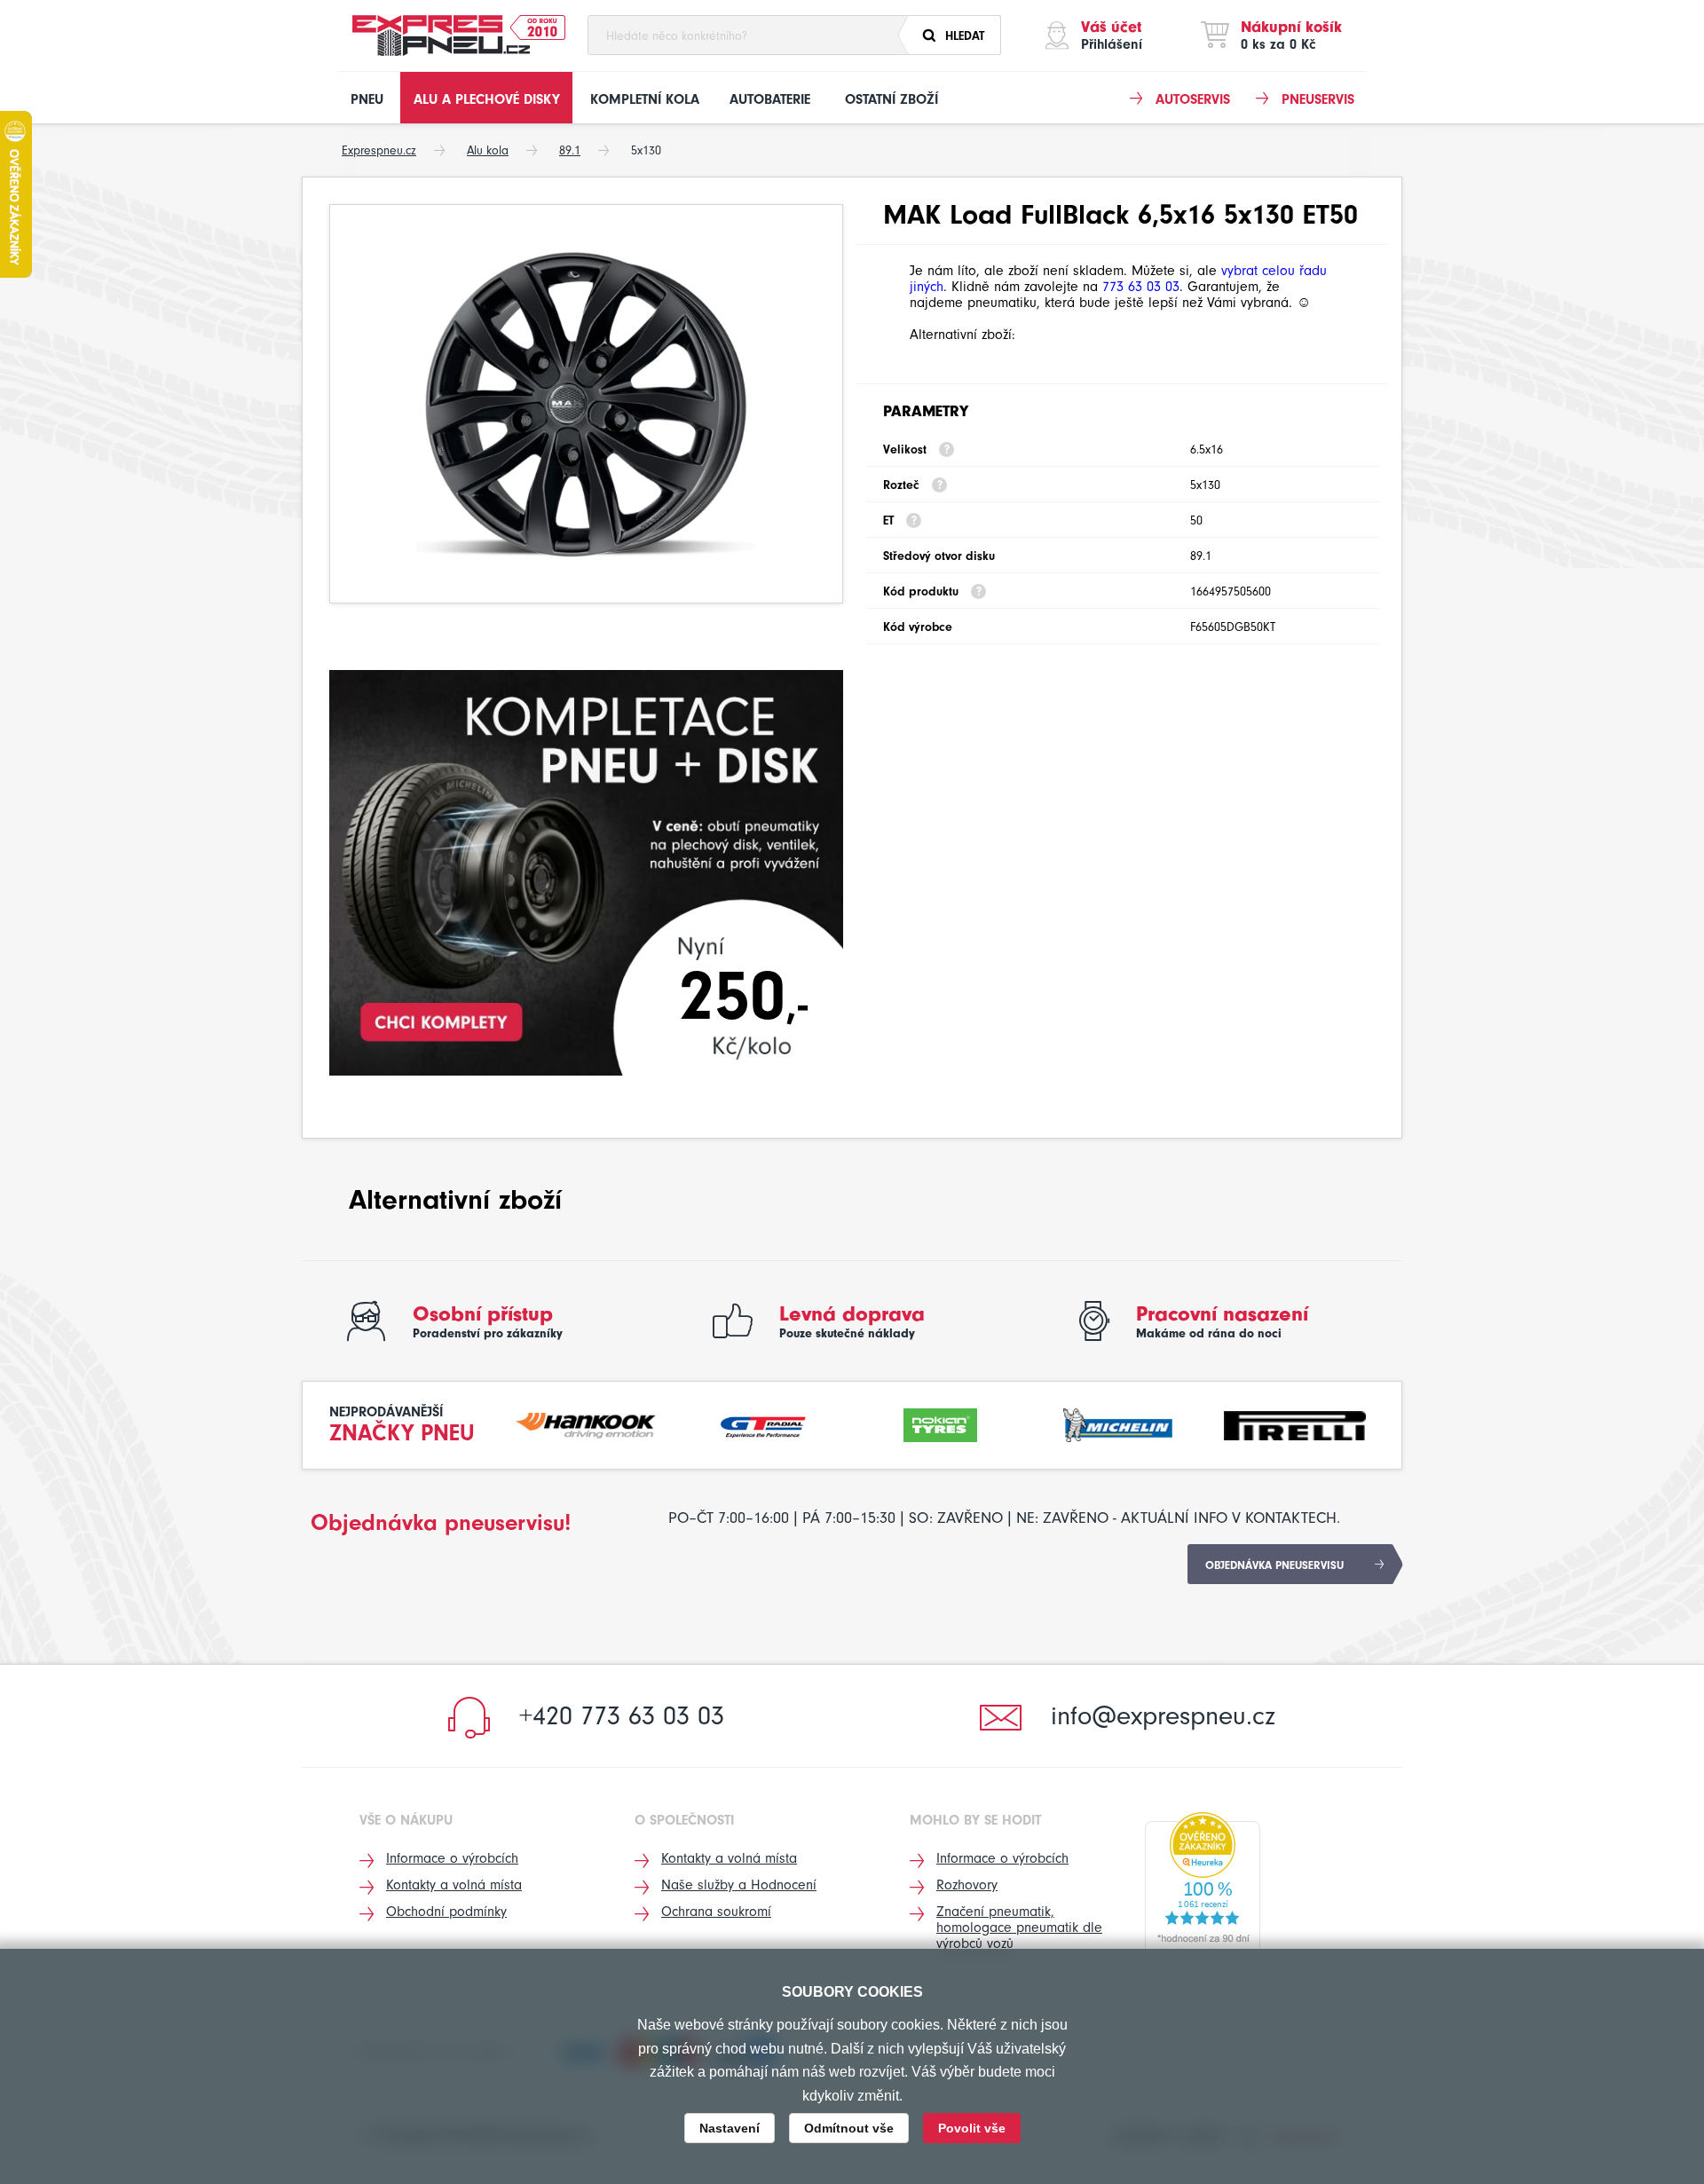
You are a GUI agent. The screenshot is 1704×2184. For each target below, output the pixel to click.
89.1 (570, 150)
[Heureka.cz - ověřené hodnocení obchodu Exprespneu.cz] (1203, 1882)
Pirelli (1295, 1423)
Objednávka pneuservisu (1274, 1565)
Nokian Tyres (941, 1423)
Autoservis (1193, 99)
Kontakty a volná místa (454, 1885)
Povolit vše (972, 2128)
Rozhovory (967, 1885)
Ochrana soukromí (716, 1912)
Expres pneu (441, 35)
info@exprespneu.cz (1163, 1716)
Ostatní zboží (891, 99)
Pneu (367, 99)
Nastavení (730, 2128)
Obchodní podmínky (446, 1912)
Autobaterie (770, 99)
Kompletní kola (645, 99)
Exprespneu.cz (379, 150)
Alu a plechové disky (487, 99)
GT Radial (763, 1423)
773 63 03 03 (1141, 287)
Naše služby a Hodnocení (739, 1885)
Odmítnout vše (849, 2128)
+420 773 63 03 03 (622, 1716)
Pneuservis (1318, 99)
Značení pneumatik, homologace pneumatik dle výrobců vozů (1019, 1928)
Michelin (1118, 1423)
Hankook (587, 1423)
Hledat (965, 36)
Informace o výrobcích (452, 1858)
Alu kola (488, 150)
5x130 (646, 150)
